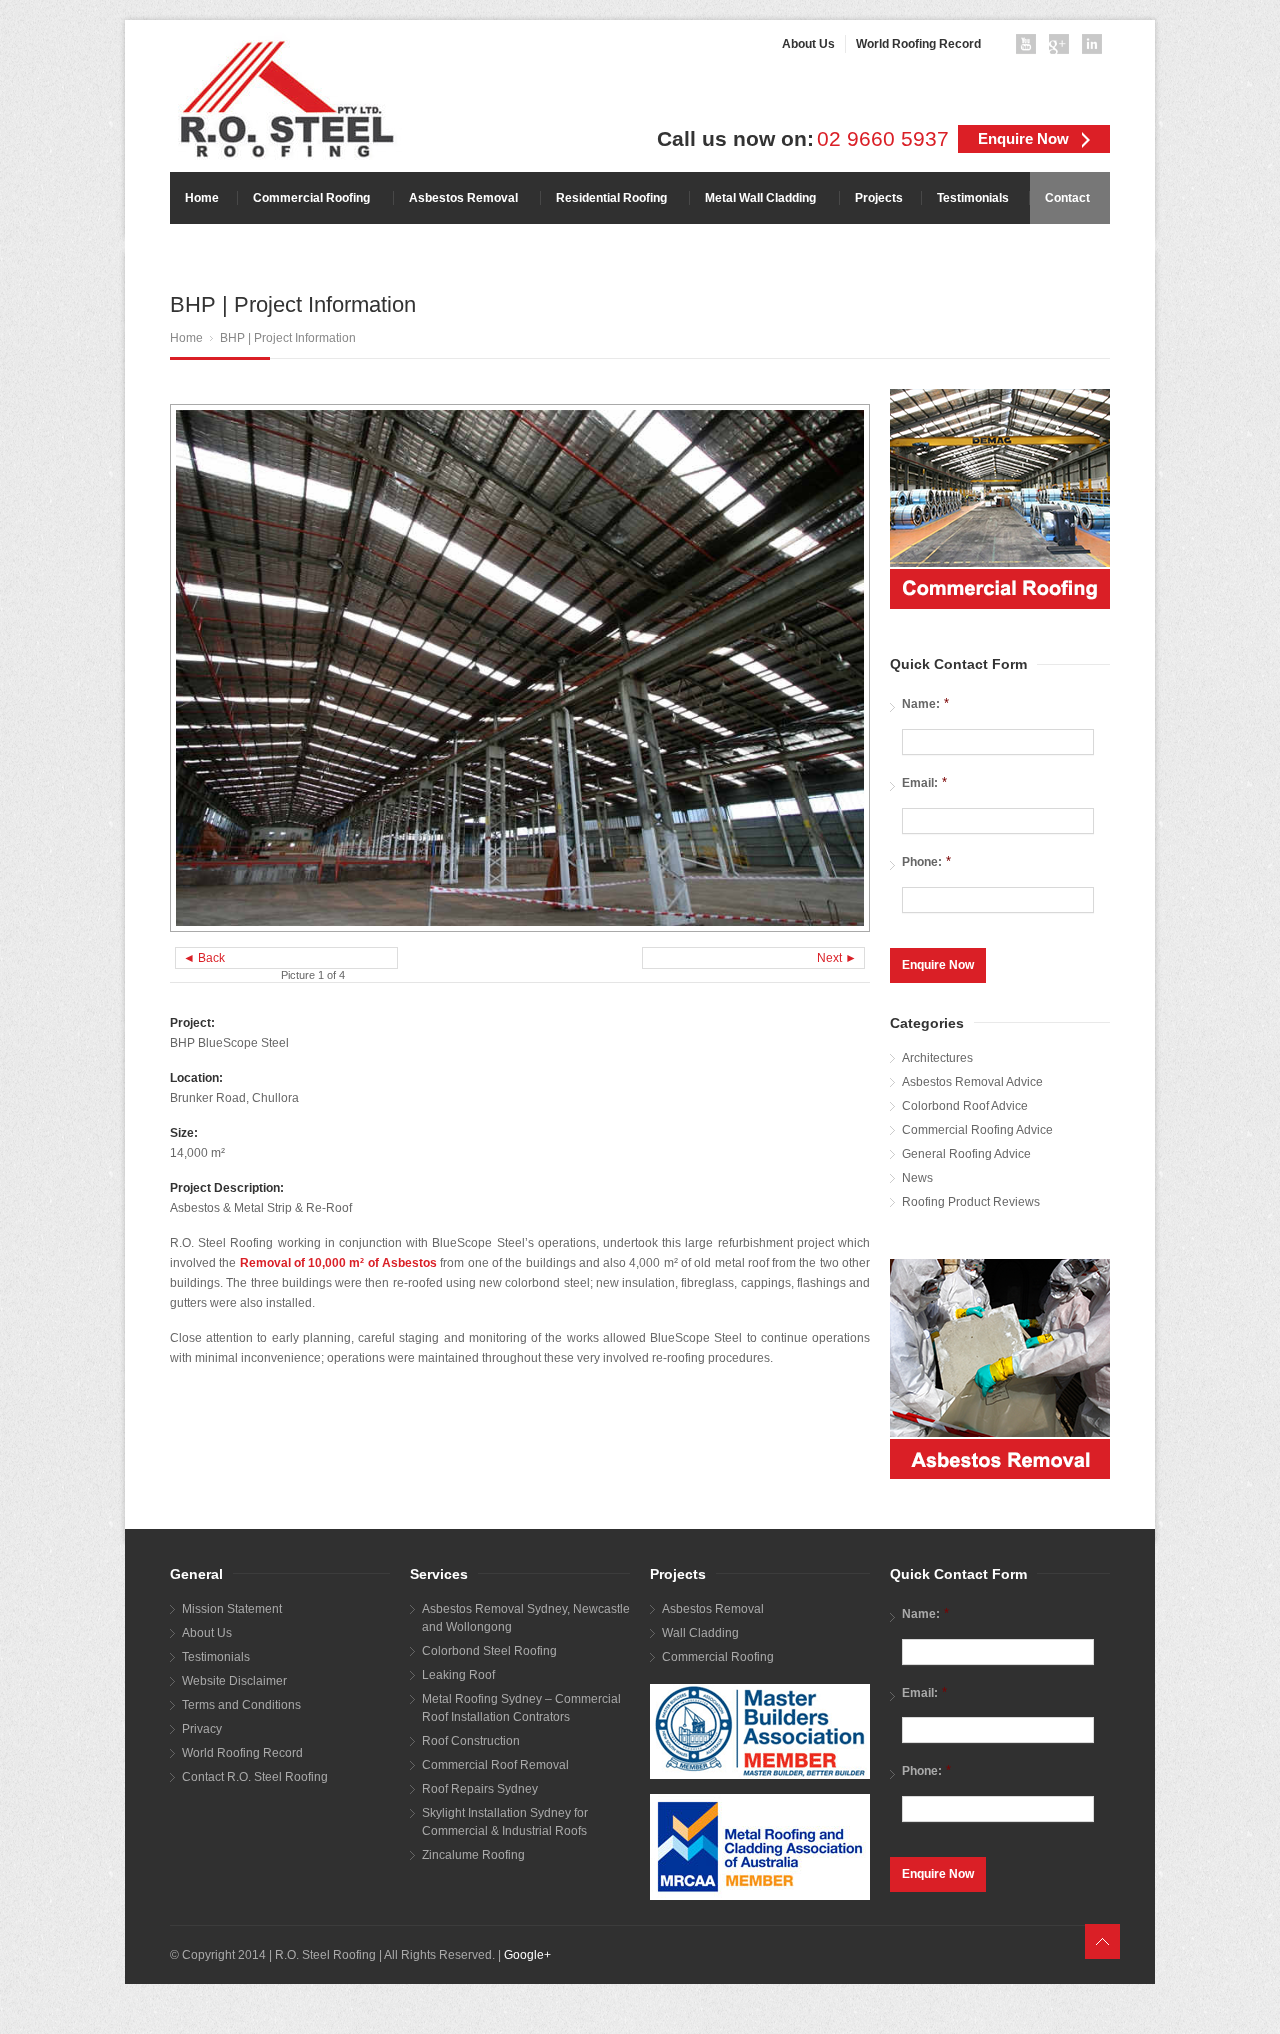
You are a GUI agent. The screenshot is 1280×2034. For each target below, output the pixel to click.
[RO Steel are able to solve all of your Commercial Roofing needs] (1000, 499)
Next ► (837, 958)
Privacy (202, 1729)
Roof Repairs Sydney (480, 1789)
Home (186, 338)
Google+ (527, 1955)
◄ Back (204, 958)
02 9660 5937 (883, 139)
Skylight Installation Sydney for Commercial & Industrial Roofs (505, 1822)
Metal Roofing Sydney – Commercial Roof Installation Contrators (521, 1708)
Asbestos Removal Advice (972, 1082)
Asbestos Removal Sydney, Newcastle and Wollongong (526, 1618)
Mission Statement (232, 1609)
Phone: (926, 861)
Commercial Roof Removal (495, 1765)
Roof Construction (471, 1741)
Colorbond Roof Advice (965, 1106)
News (917, 1178)
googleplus (1063, 48)
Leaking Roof (458, 1675)
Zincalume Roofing (473, 1855)
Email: (924, 782)
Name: (925, 703)
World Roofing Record (242, 1753)
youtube (1030, 48)
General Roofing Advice (966, 1154)
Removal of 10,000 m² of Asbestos (338, 1263)
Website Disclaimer (234, 1681)
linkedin (1096, 48)
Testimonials (216, 1657)
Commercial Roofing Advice (977, 1130)
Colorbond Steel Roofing (489, 1651)
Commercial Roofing (718, 1657)
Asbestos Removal (713, 1609)
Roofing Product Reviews (971, 1202)
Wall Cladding (700, 1633)
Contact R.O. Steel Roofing (255, 1777)
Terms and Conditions (241, 1705)
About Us (207, 1633)
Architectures (937, 1058)
